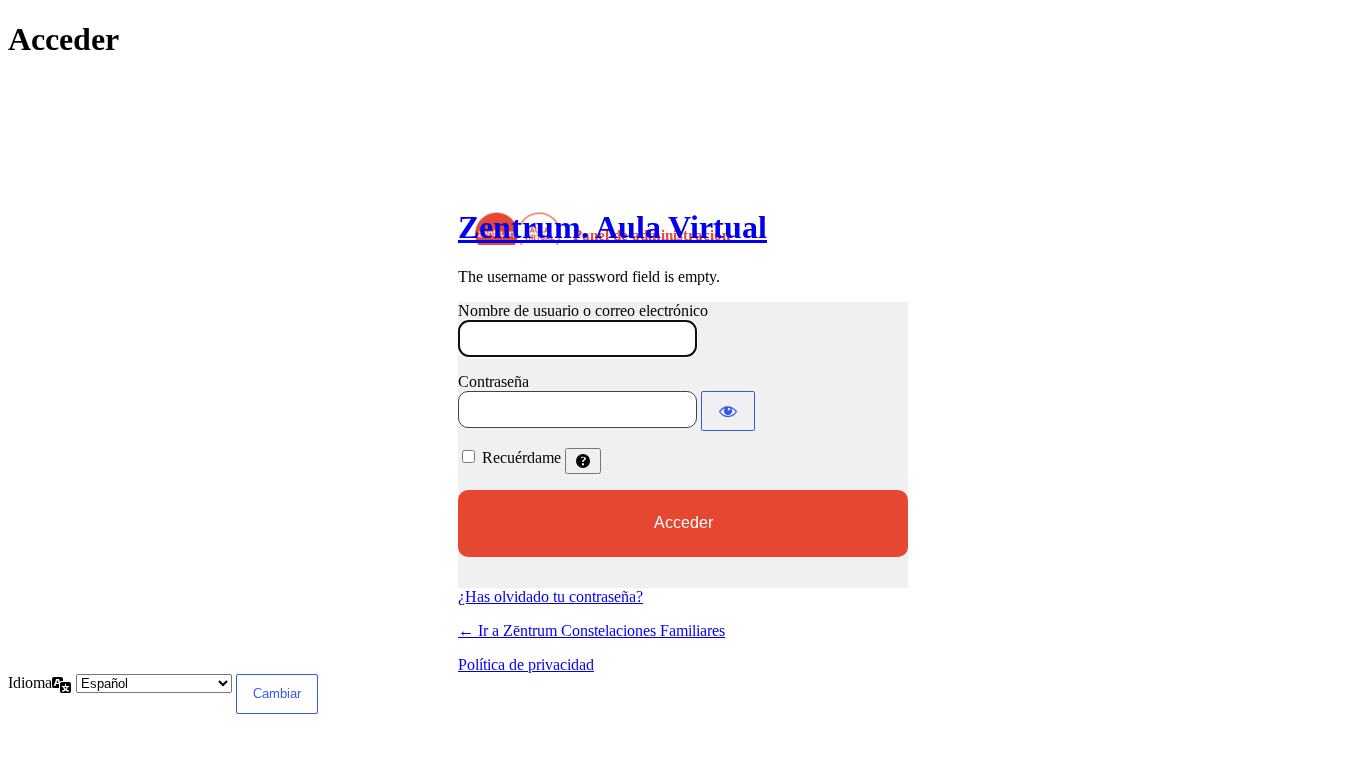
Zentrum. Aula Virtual (612, 227)
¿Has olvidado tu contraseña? (550, 596)
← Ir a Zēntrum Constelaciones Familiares (591, 630)
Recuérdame (521, 457)
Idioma (30, 682)
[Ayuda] (583, 461)
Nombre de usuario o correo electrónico (583, 310)
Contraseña (493, 381)
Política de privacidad (526, 664)
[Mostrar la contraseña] (728, 411)
